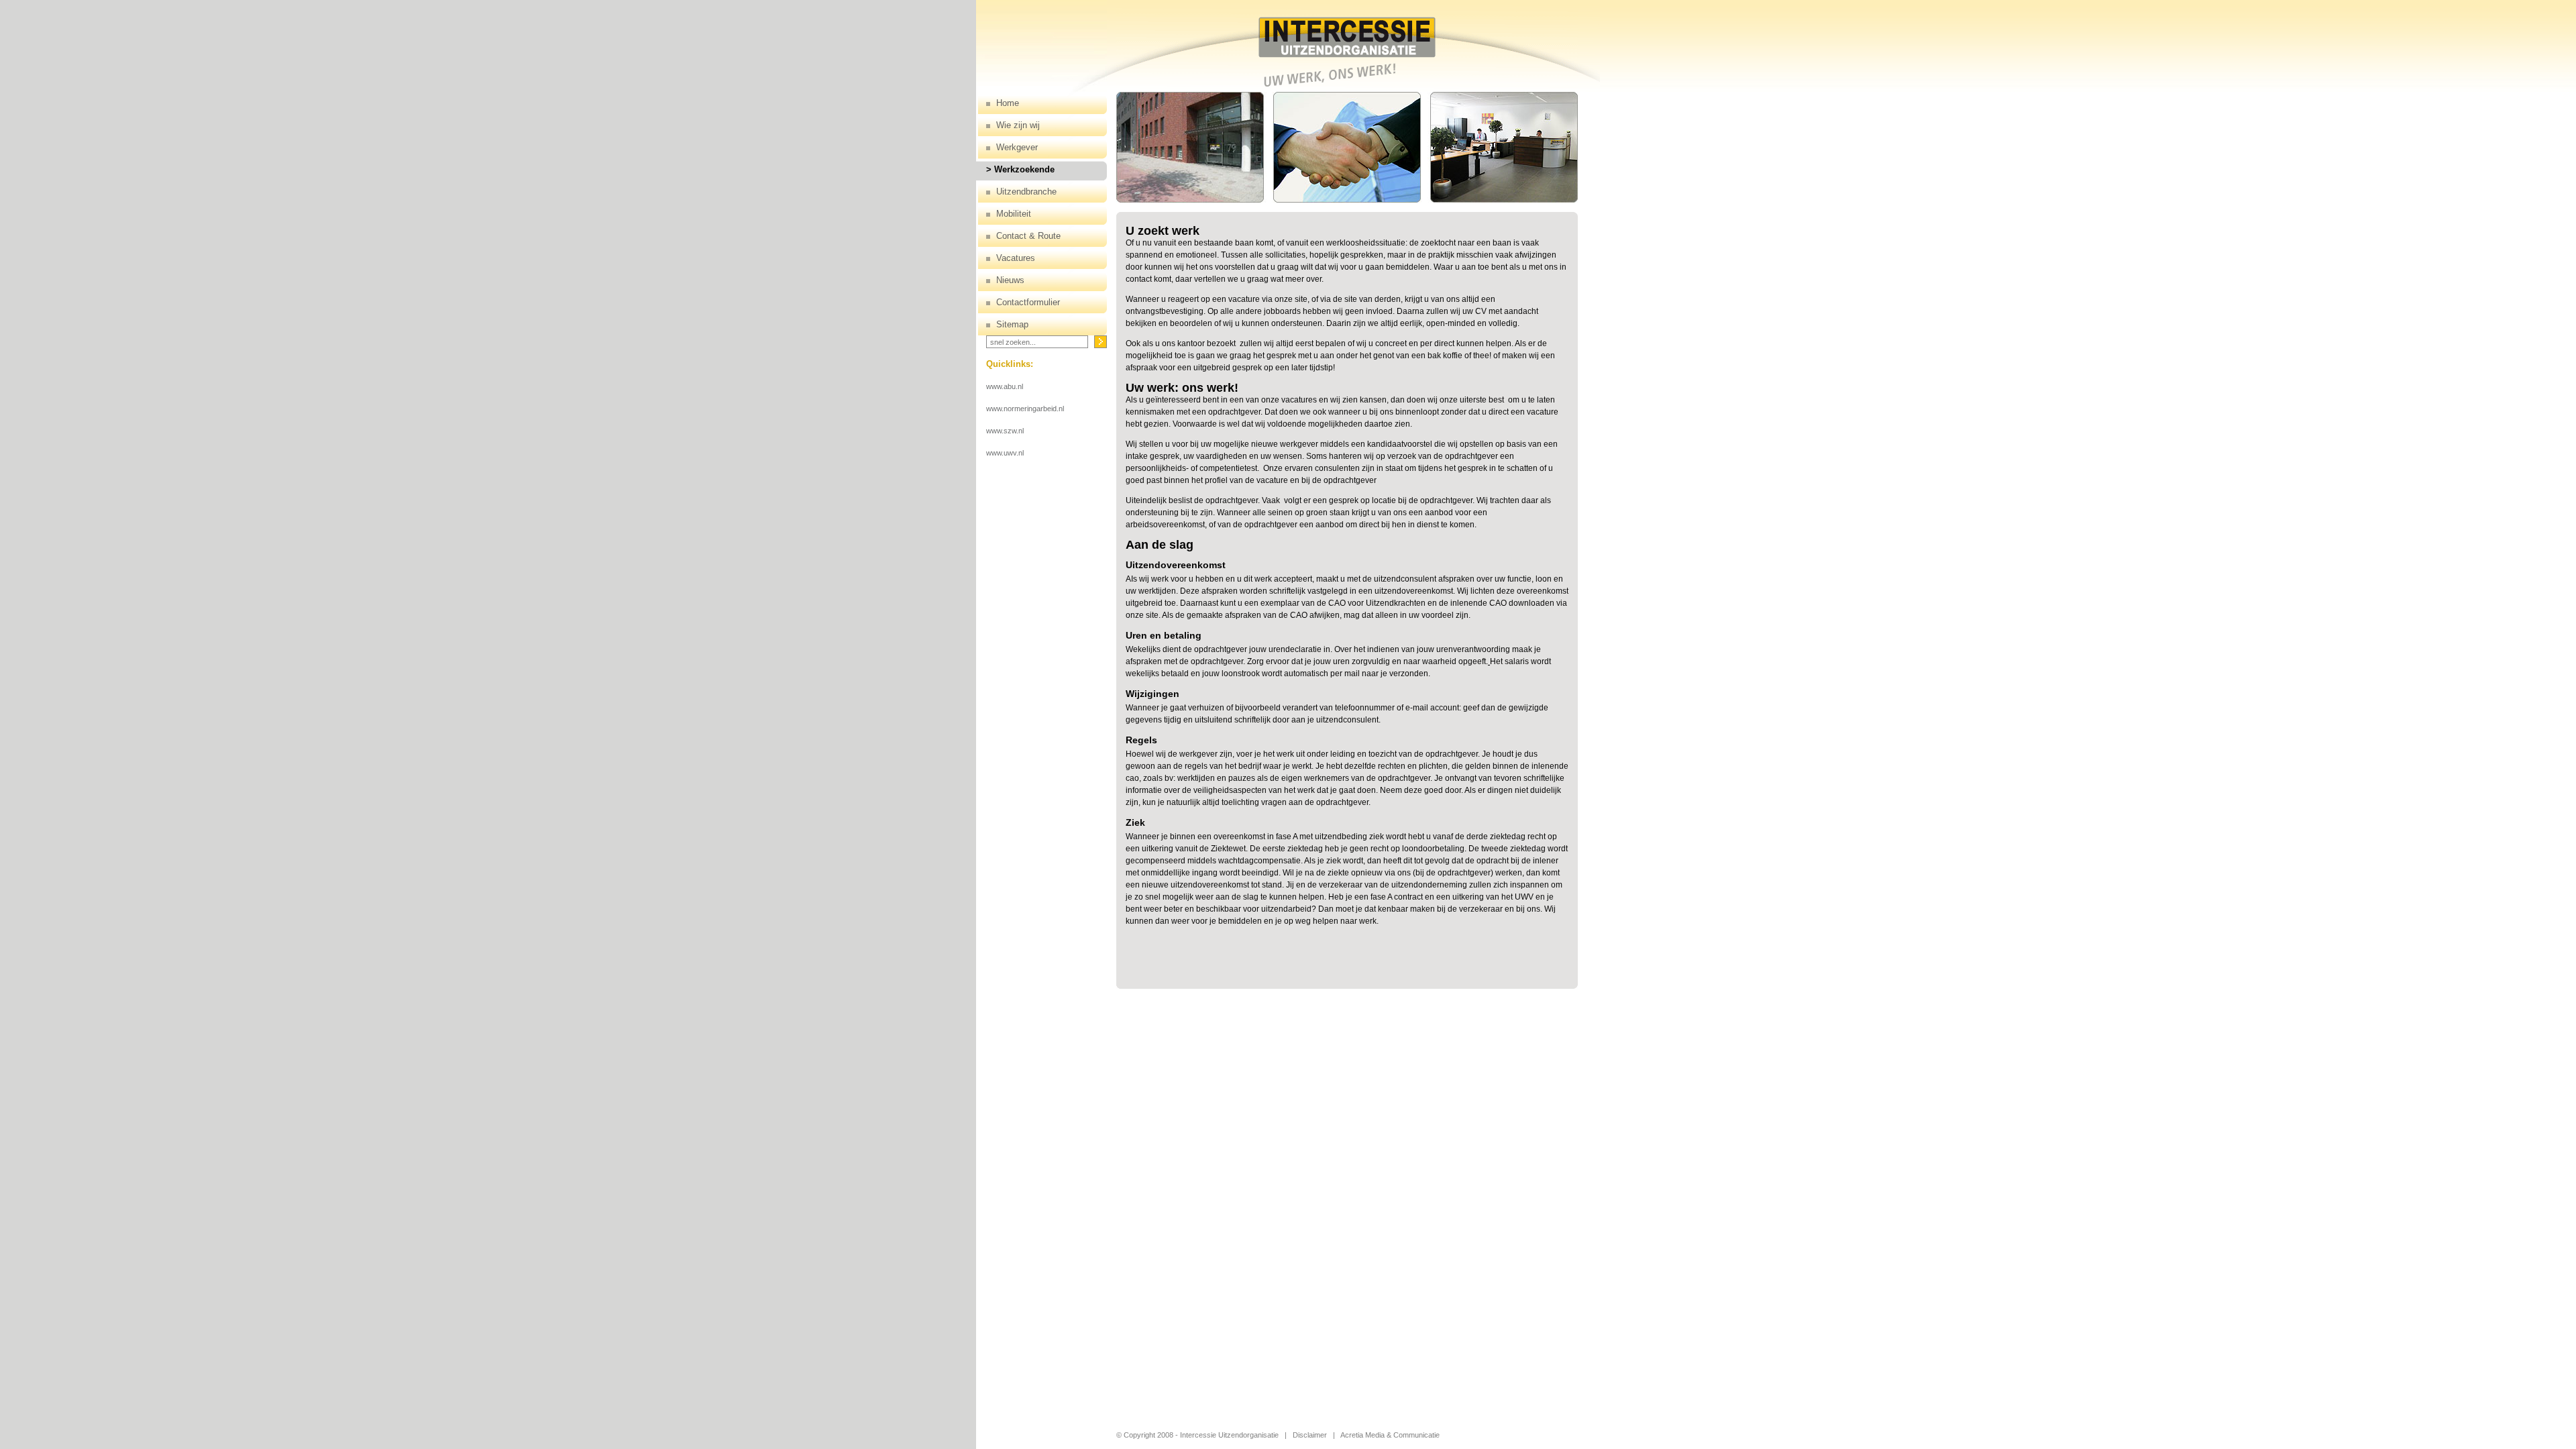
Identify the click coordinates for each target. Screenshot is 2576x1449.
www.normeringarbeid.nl (1025, 409)
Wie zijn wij (1018, 125)
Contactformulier (1028, 302)
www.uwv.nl (1005, 453)
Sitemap (1012, 324)
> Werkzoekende (1020, 169)
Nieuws (1010, 280)
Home (1008, 103)
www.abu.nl (1005, 386)
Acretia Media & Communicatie (1390, 1435)
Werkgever (1017, 147)
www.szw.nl (1005, 431)
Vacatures (1016, 258)
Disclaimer (1310, 1435)
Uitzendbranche (1026, 192)
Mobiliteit (1014, 214)
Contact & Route (1028, 236)
